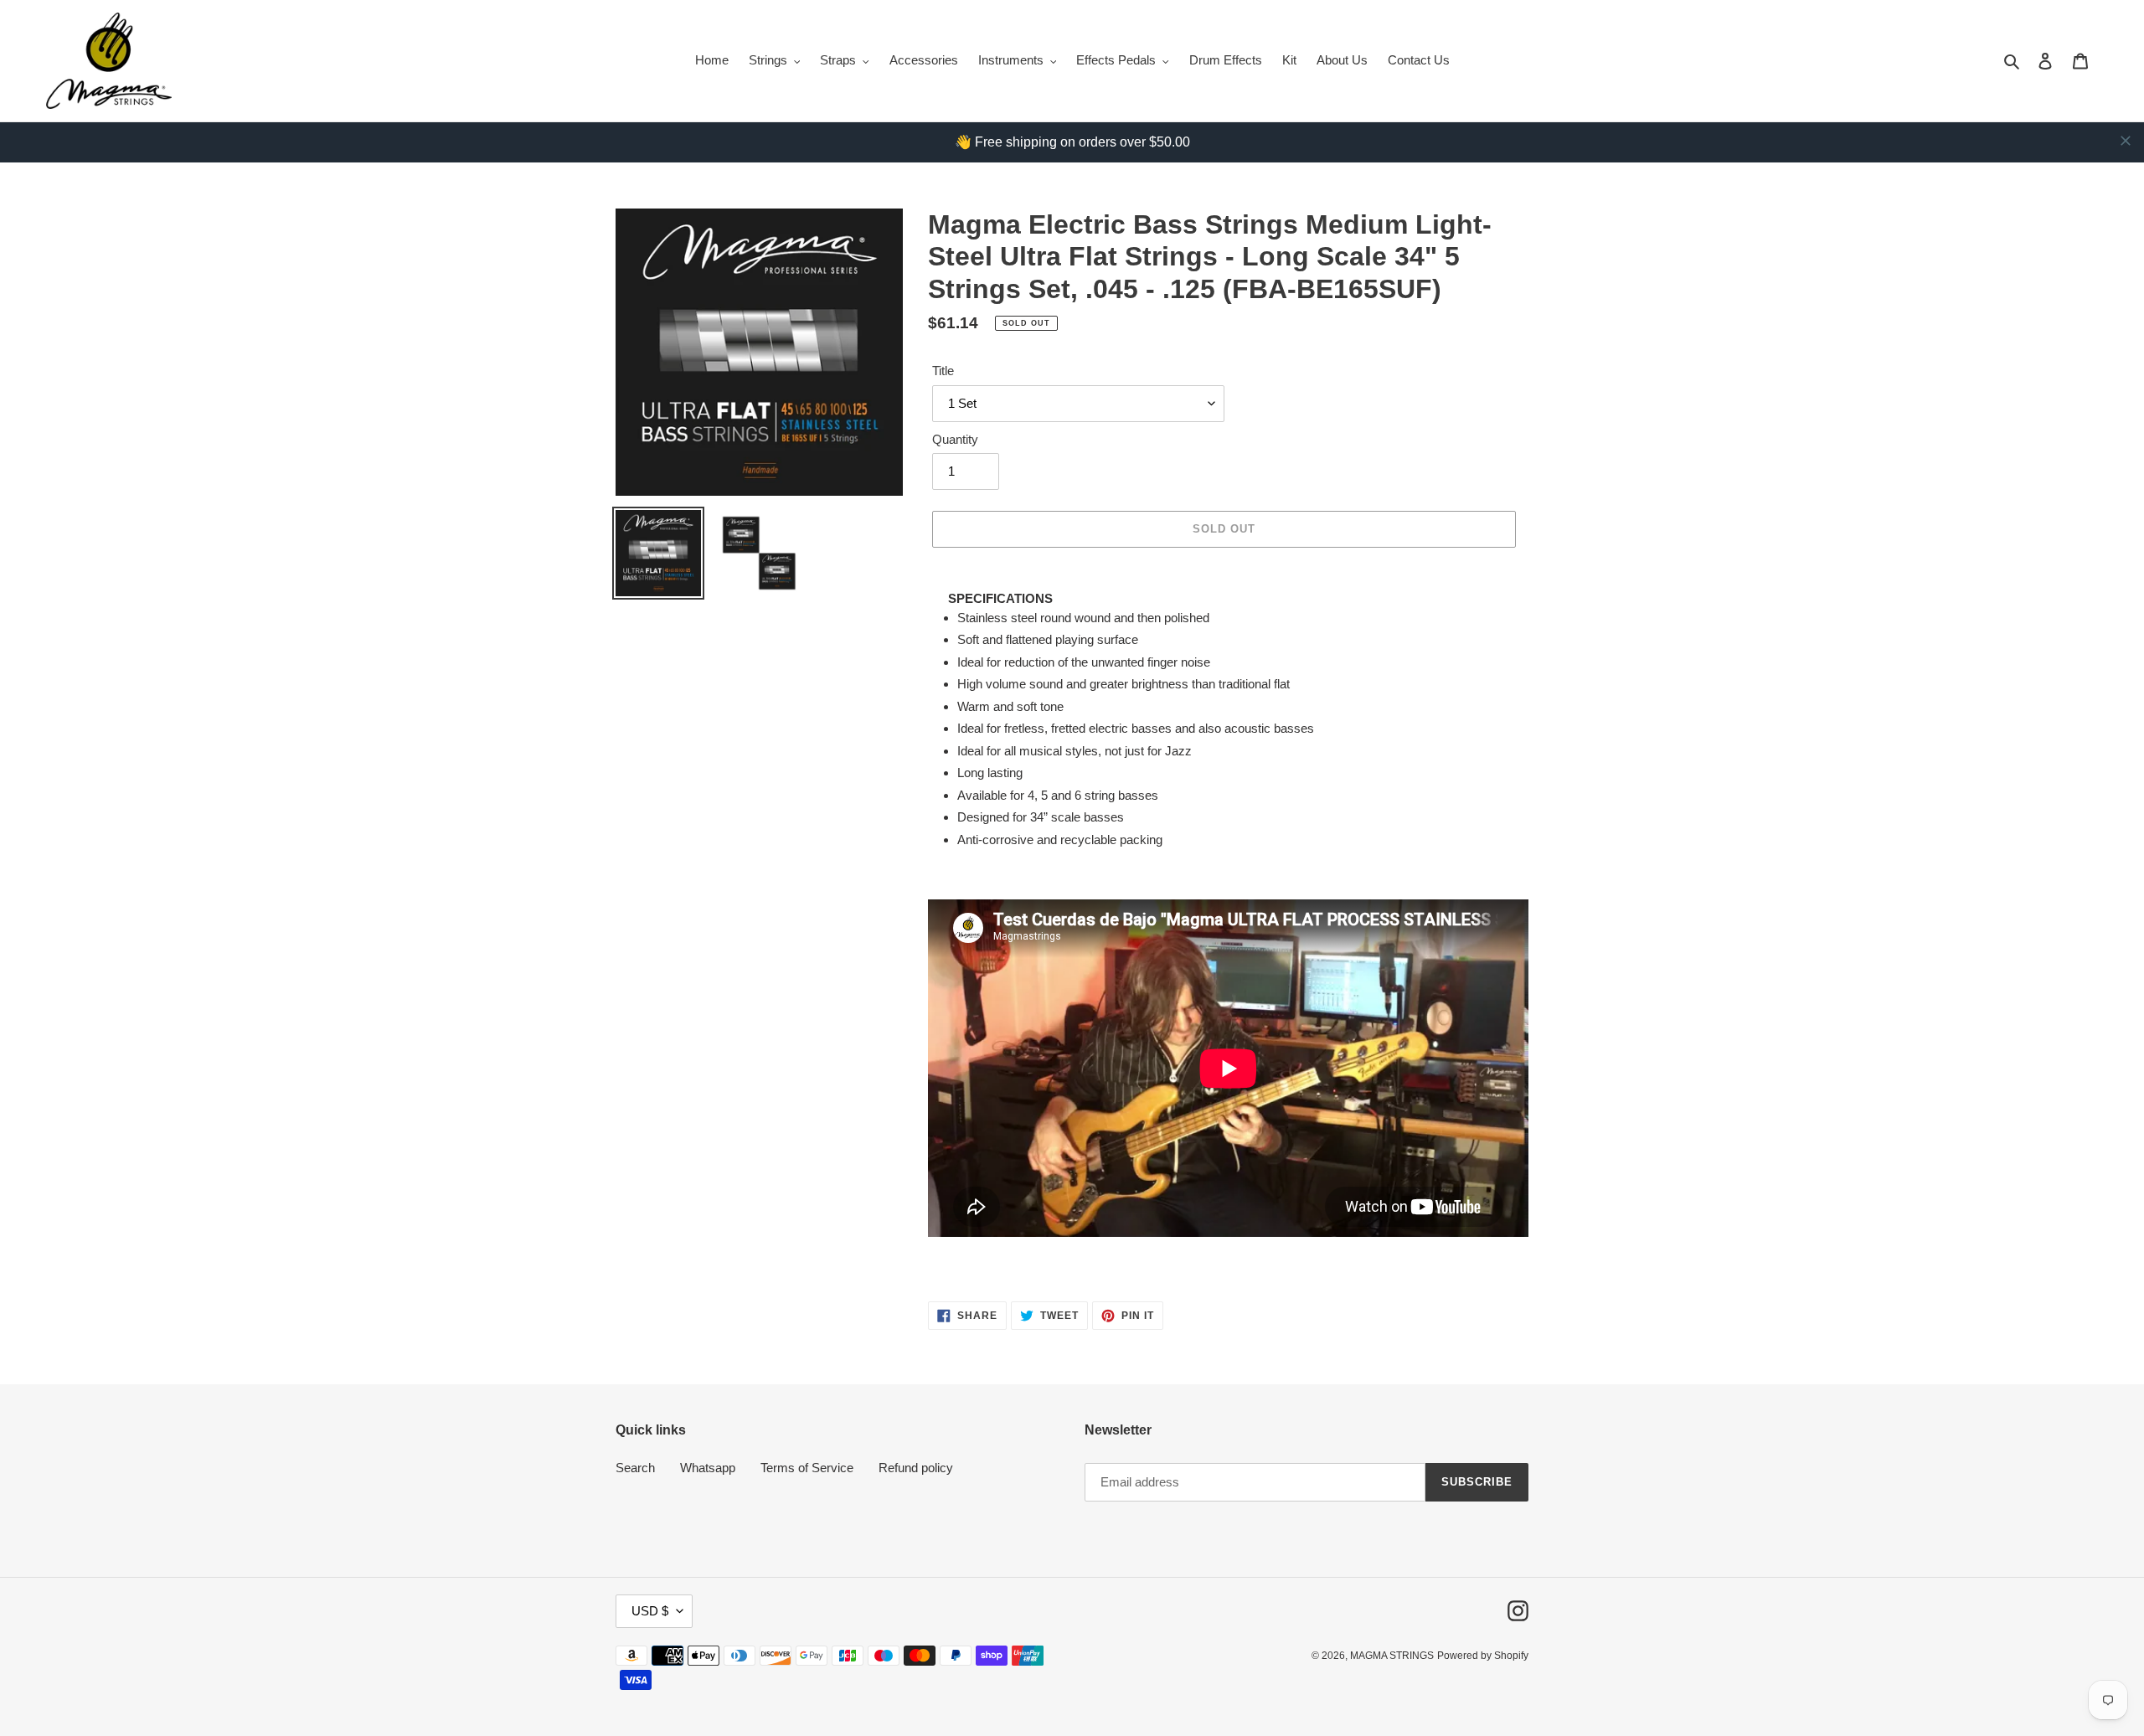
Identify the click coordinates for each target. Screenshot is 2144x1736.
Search (635, 1468)
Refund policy (916, 1468)
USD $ (650, 1611)
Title (943, 371)
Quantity (955, 439)
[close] (2126, 141)
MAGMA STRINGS (1392, 1656)
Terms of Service (807, 1468)
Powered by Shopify (1483, 1656)
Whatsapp (708, 1468)
